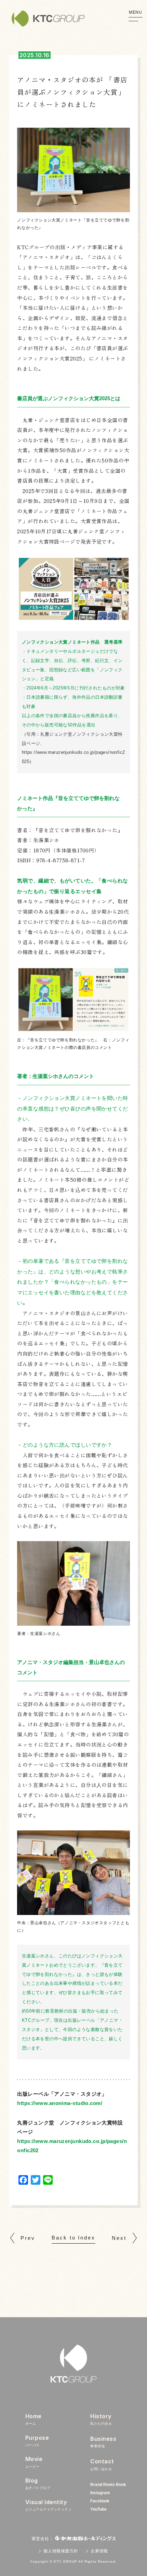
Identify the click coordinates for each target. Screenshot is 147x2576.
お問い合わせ (102, 2464)
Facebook (100, 2501)
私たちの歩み (101, 2419)
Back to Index (73, 2238)
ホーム (34, 2419)
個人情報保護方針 (61, 2551)
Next (119, 2238)
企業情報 (99, 2551)
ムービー (34, 2462)
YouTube (98, 2509)
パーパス (37, 2441)
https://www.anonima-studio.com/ (60, 2103)
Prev (28, 2238)
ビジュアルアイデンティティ (49, 2505)
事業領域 (103, 2442)
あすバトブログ (38, 2483)
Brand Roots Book (108, 2485)
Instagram (100, 2493)
